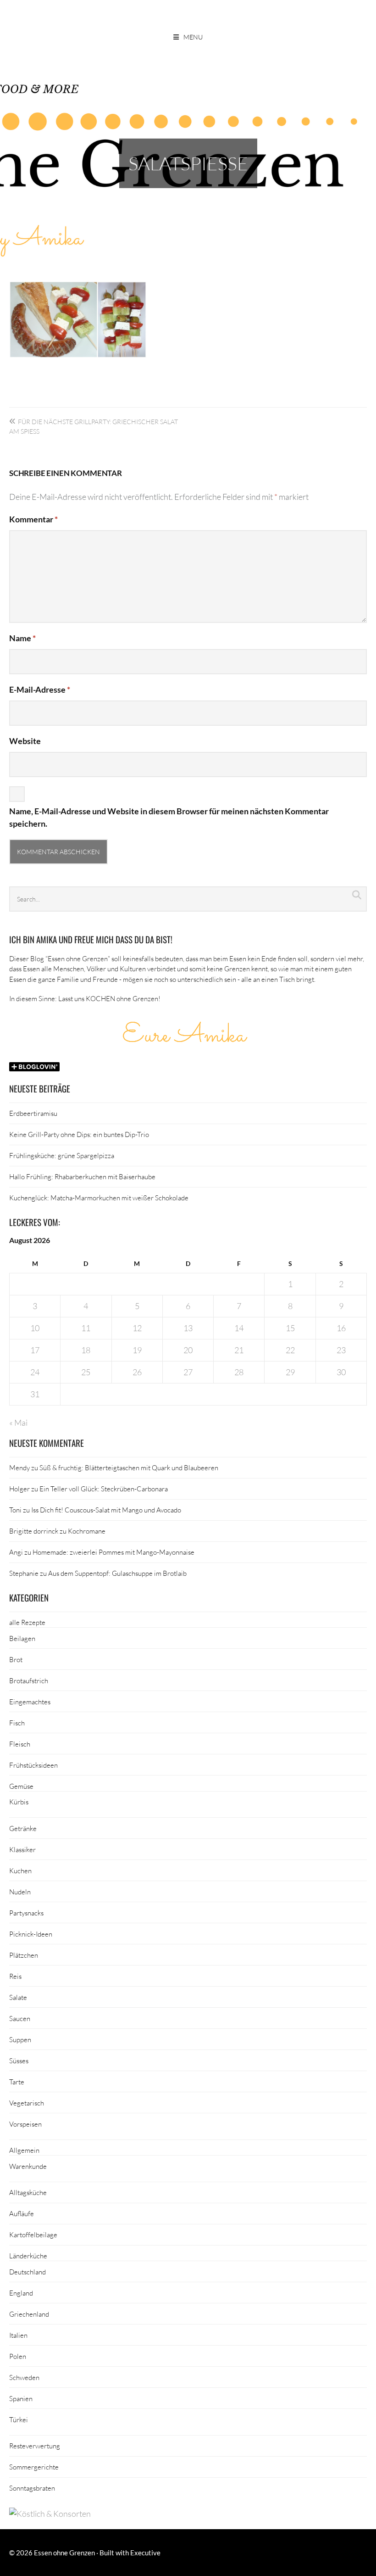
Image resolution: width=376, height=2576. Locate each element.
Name (22, 638)
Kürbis (19, 1802)
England (21, 2293)
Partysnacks (26, 1913)
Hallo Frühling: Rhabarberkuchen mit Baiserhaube (82, 1176)
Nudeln (20, 1892)
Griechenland (29, 2314)
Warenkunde (28, 2166)
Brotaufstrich (29, 1680)
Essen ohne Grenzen (64, 2553)
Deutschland (28, 2272)
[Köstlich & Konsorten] (50, 2514)
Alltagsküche (28, 2192)
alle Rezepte (27, 1622)
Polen (18, 2356)
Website (25, 741)
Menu (193, 37)
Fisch (17, 1723)
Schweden (24, 2377)
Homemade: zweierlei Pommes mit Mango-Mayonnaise (113, 1552)
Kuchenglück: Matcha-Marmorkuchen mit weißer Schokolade (99, 1198)
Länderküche (28, 2256)
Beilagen (22, 1638)
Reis (15, 1976)
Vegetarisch (27, 2103)
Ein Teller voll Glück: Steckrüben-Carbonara (104, 1489)
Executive (145, 2553)
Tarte (17, 2082)
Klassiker (22, 1849)
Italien (18, 2335)
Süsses (19, 2061)
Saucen (20, 2018)
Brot (16, 1659)
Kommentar (33, 519)
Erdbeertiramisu (33, 1113)
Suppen (20, 2039)
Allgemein (24, 2150)
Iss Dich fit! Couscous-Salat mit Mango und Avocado (106, 1510)
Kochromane (87, 1531)
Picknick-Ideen (31, 1934)
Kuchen (20, 1870)
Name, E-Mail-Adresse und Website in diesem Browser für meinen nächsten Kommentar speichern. (169, 817)
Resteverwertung (35, 2446)
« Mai (18, 1422)
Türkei (19, 2419)
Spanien (21, 2398)
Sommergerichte (34, 2467)
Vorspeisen (25, 2124)
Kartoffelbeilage (33, 2234)
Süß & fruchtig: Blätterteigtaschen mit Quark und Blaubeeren (129, 1467)
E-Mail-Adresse (40, 689)
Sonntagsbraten (32, 2488)
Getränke (23, 1828)
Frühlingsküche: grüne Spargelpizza (62, 1155)
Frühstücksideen (33, 1765)
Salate (18, 1997)
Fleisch (20, 1744)
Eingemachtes (30, 1702)
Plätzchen (24, 1955)
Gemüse (21, 1786)
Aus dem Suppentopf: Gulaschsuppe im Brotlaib (117, 1573)
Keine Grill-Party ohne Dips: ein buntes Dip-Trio (79, 1134)
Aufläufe (22, 2213)
